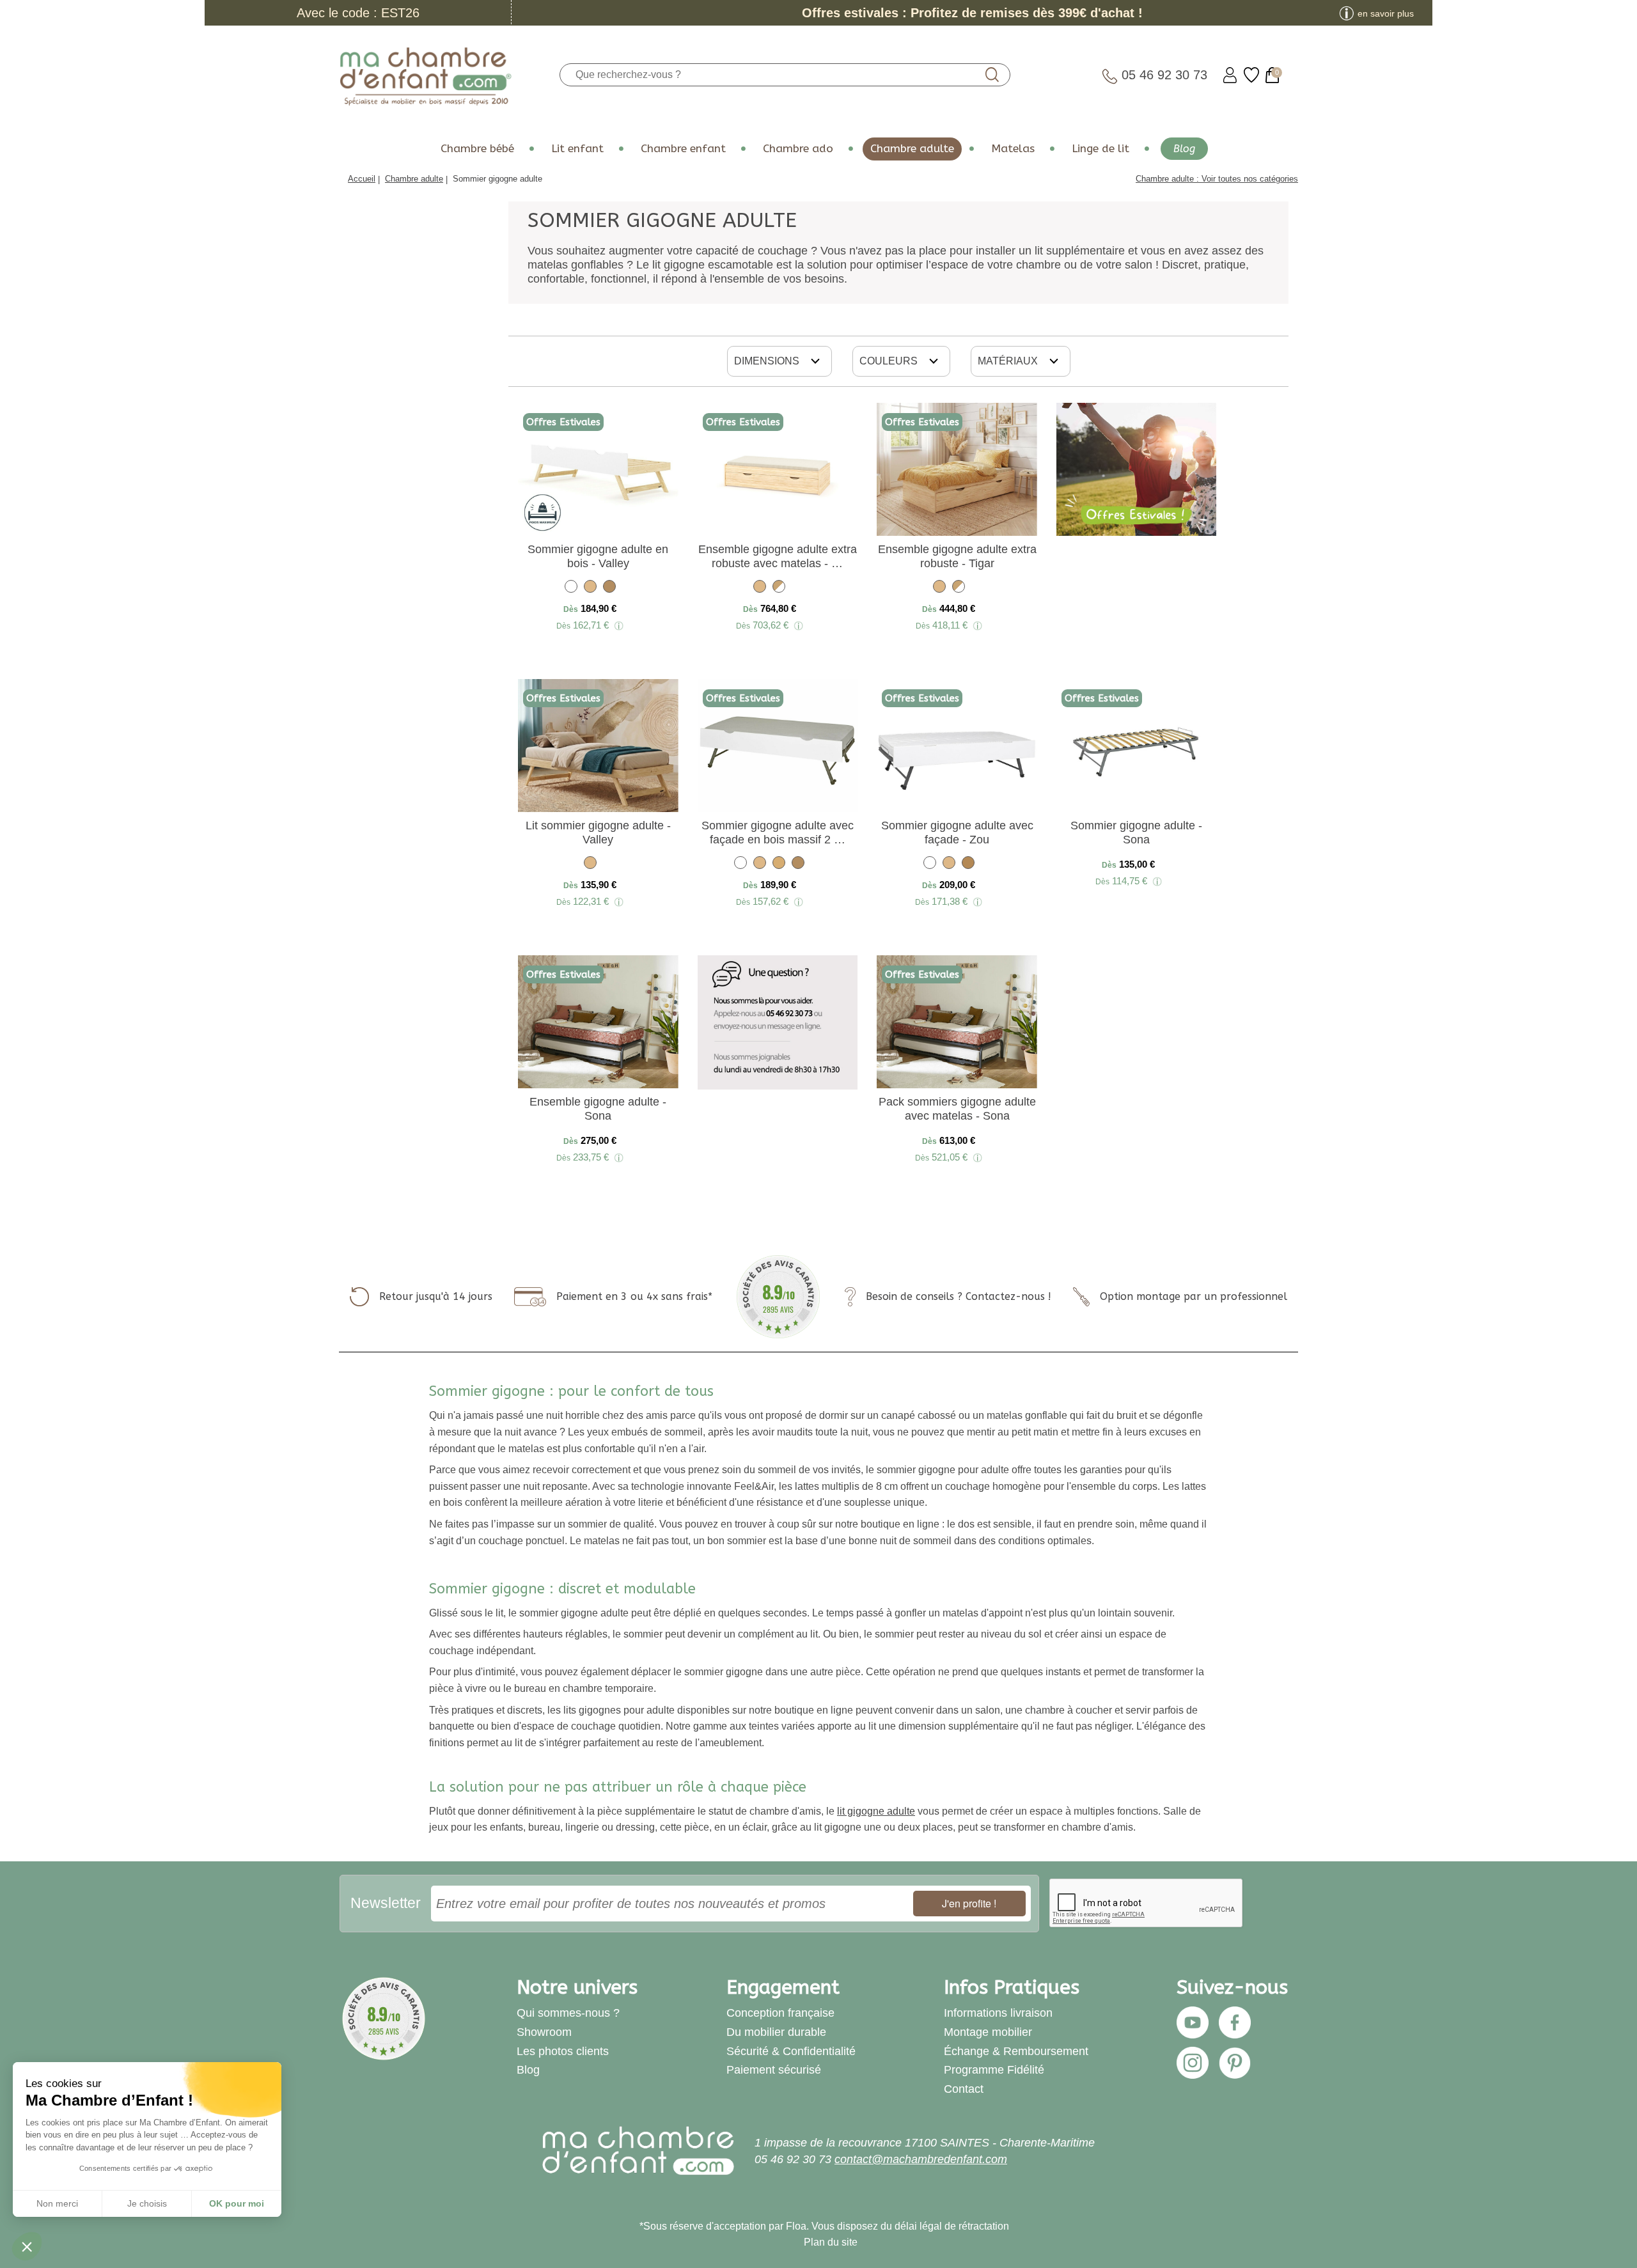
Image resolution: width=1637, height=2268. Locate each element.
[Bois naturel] (590, 589)
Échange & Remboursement (1016, 2051)
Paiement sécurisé (774, 2070)
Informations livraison (998, 2013)
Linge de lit (1100, 149)
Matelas (1013, 149)
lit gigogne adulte (876, 1811)
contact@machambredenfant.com (921, 2159)
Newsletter (386, 1903)
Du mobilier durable (776, 2032)
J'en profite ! (969, 1903)
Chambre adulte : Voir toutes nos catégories (1217, 179)
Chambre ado (798, 149)
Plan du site (831, 2242)
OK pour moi (237, 2203)
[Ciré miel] (968, 865)
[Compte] (1230, 75)
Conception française (780, 2013)
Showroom (544, 2032)
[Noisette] (609, 589)
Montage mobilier (988, 2032)
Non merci (57, 2203)
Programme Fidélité (994, 2070)
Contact (964, 2089)
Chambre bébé (477, 149)
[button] (27, 2246)
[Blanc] (571, 589)
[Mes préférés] (1251, 75)
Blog (1184, 149)
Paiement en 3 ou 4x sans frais (632, 1296)
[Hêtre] (779, 865)
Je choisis (147, 2203)
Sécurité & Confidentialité (791, 2051)
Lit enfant (577, 149)
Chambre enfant (683, 149)
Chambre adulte (912, 149)
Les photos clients (563, 2051)
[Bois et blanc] (779, 589)
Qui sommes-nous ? (568, 2013)
